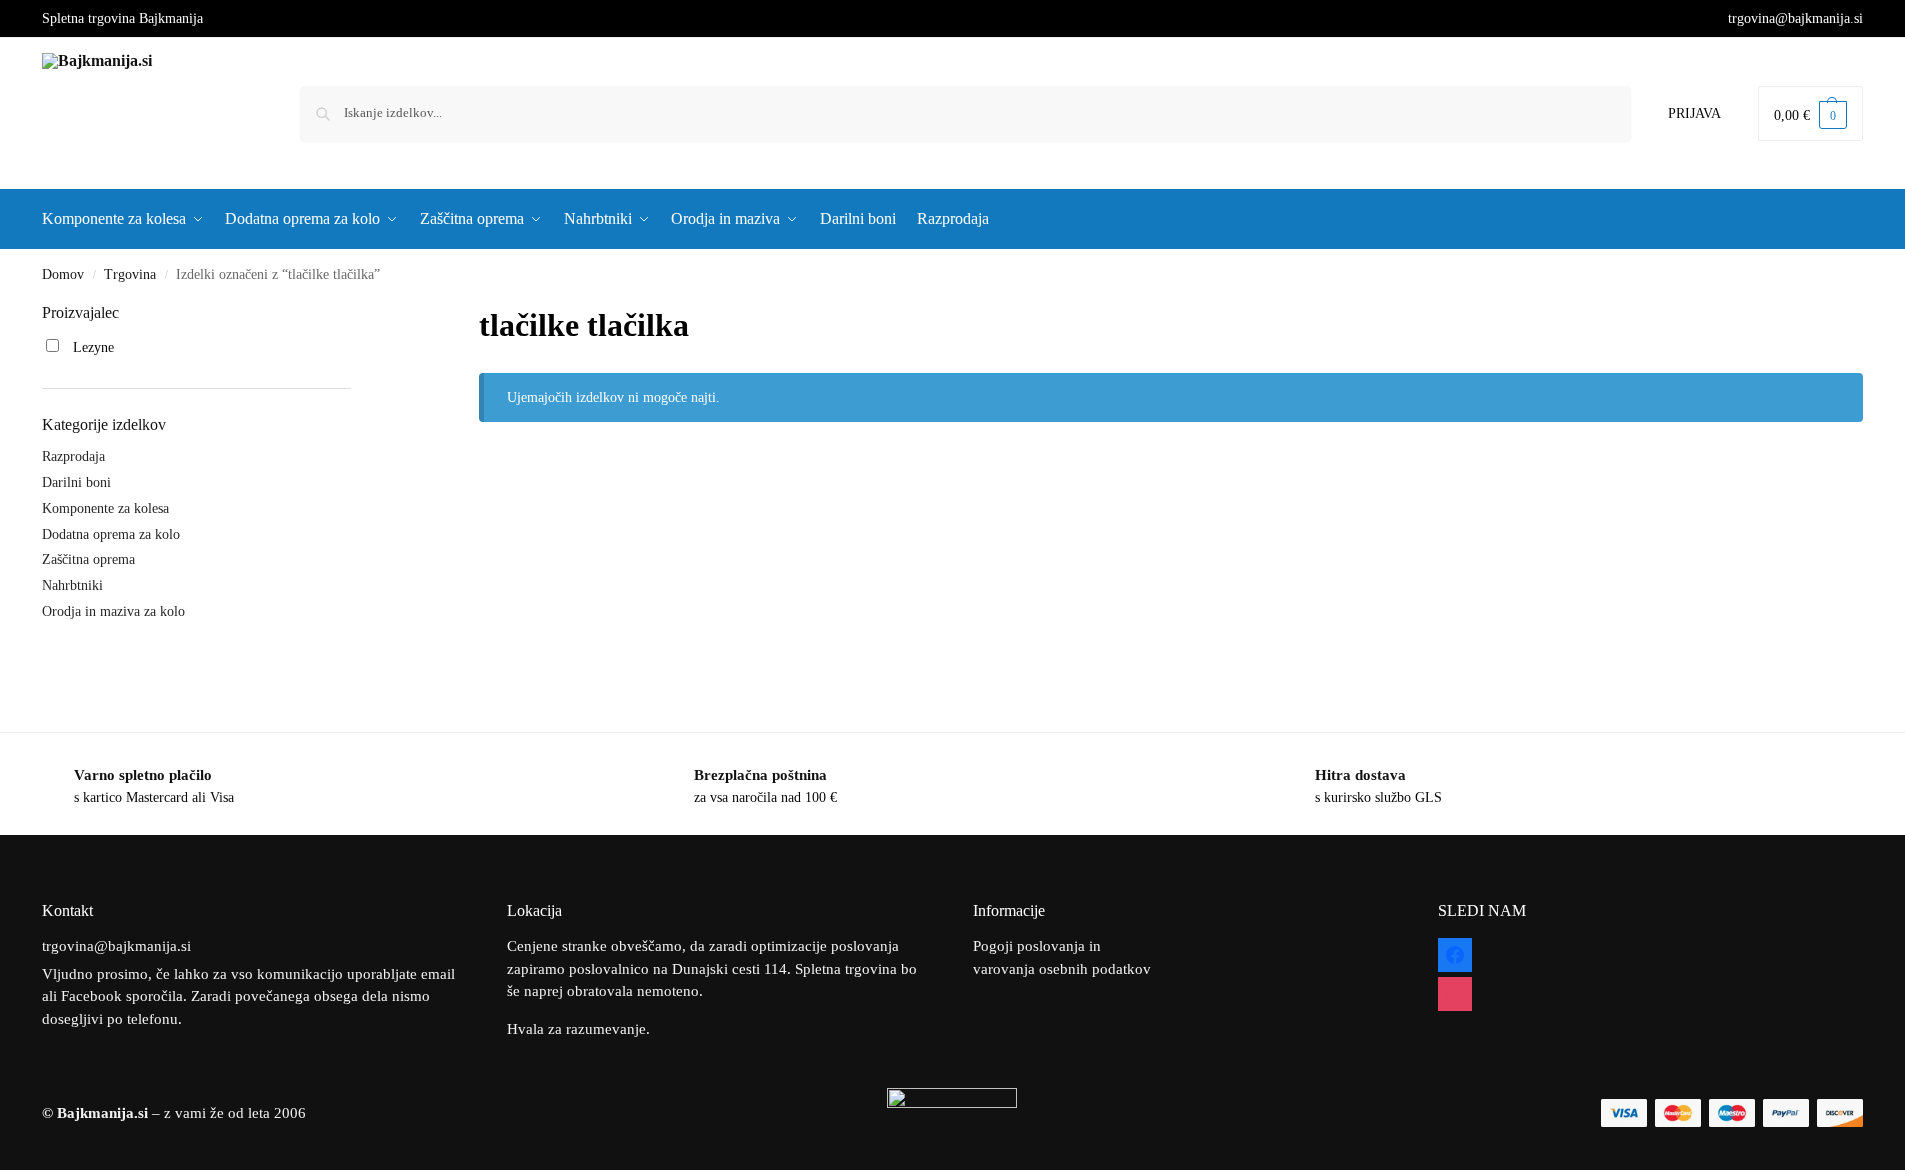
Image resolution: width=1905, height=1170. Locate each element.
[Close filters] (357, 314)
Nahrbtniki (72, 585)
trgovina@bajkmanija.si (1795, 18)
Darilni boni (76, 482)
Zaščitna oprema (88, 559)
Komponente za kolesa (105, 508)
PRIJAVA (1694, 113)
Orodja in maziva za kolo (113, 611)
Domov (63, 274)
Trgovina (130, 274)
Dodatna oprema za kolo (111, 534)
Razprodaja (73, 456)
